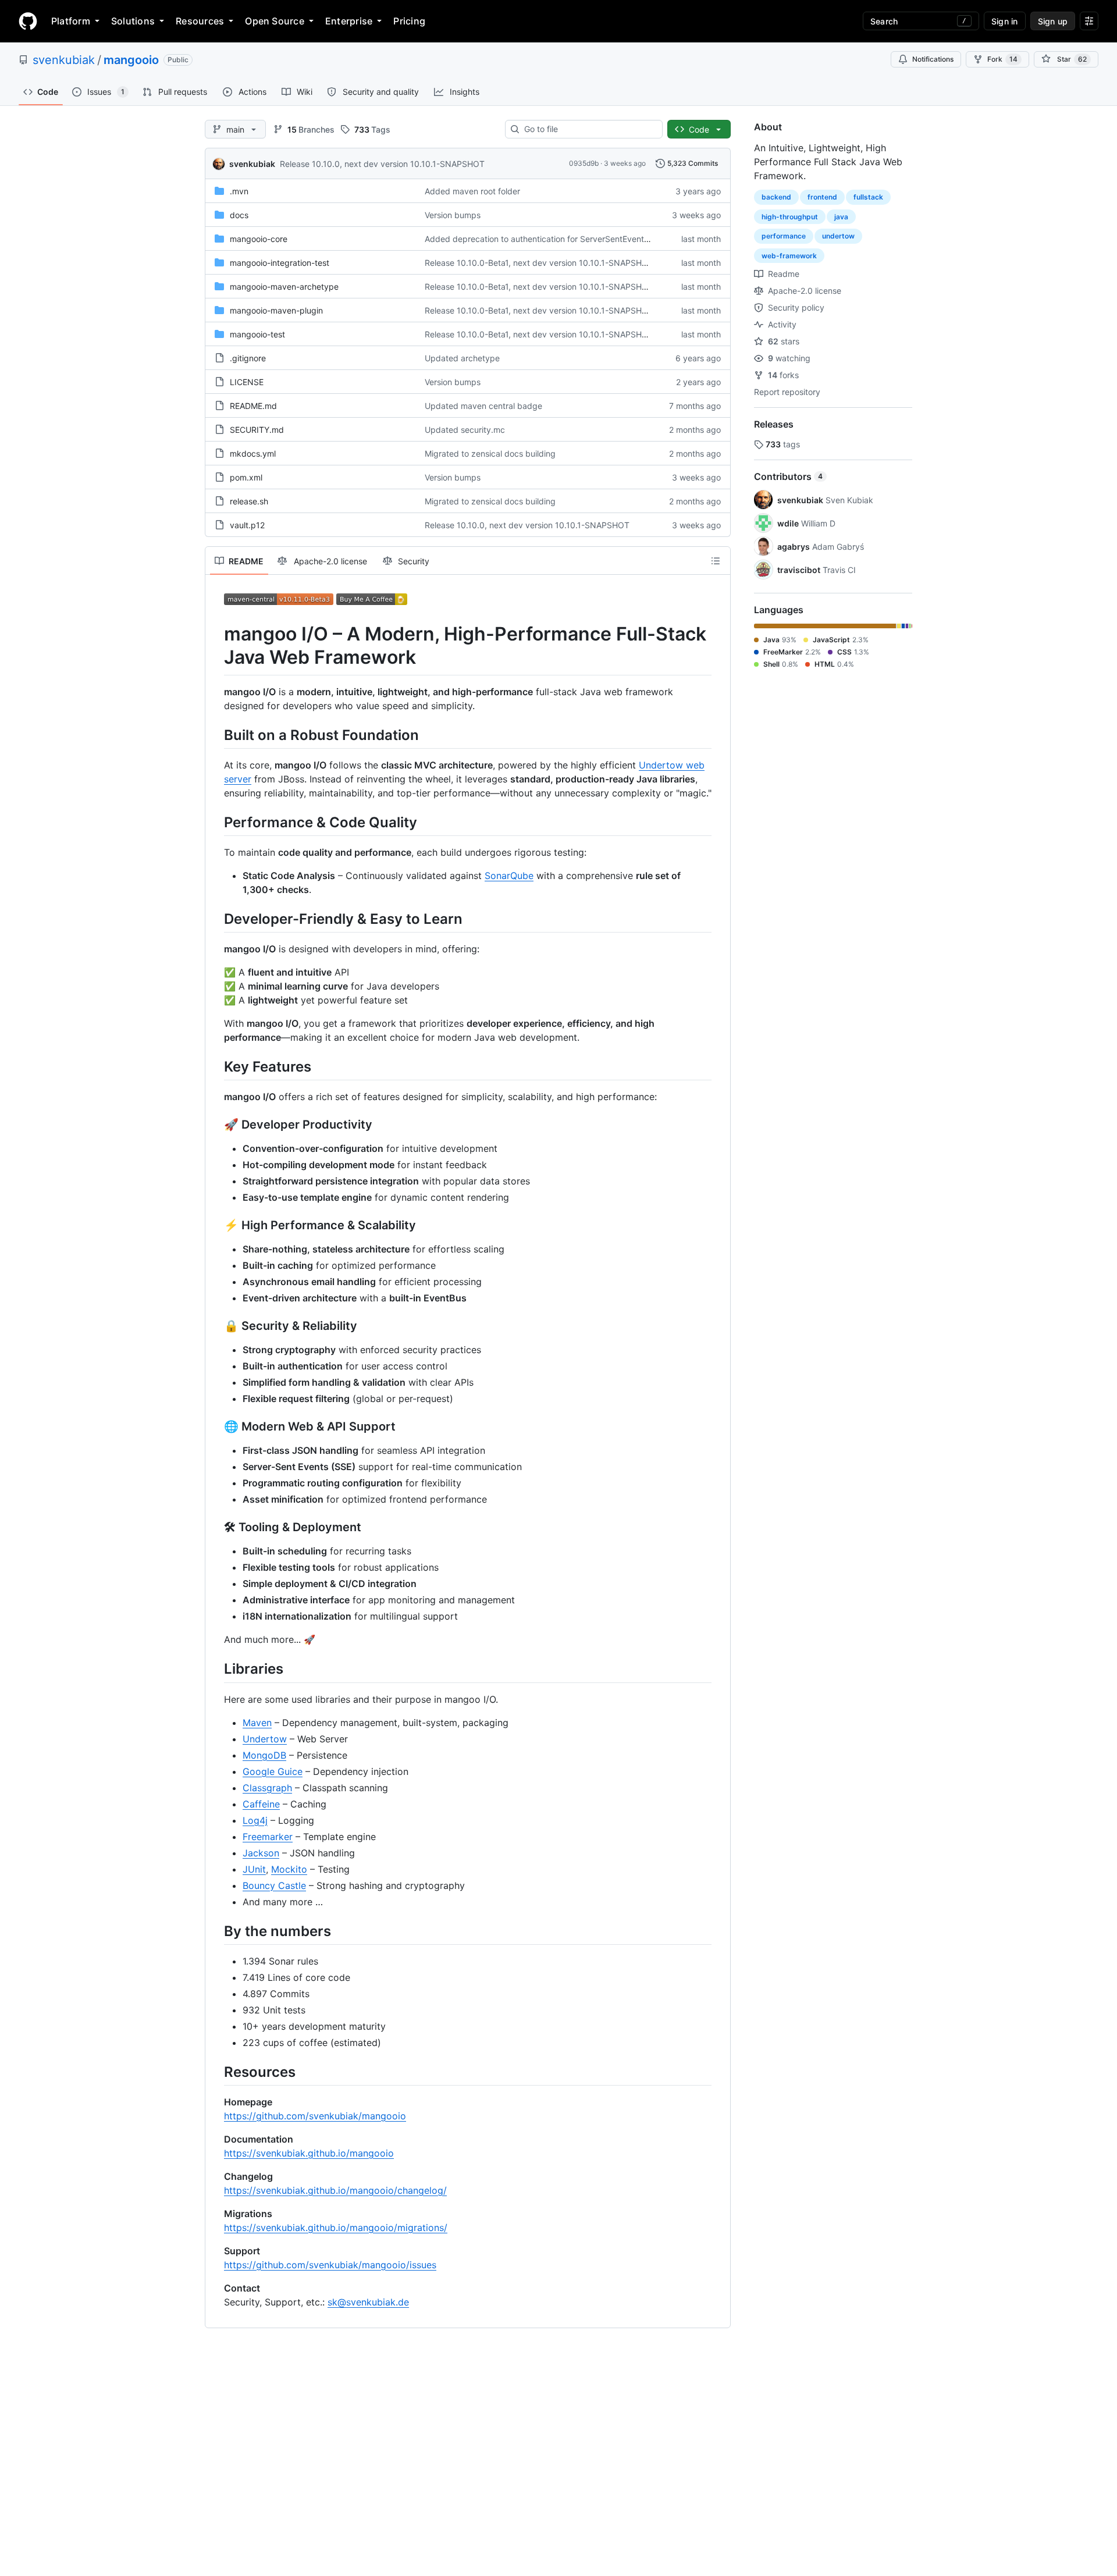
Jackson (261, 1853)
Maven (257, 1723)
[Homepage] (28, 21)
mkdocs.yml (253, 453)
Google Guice (273, 1771)
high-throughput (790, 217)
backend (776, 197)
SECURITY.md (257, 430)
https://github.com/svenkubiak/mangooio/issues (330, 2265)
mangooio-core (259, 239)
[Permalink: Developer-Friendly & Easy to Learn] (216, 919)
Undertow (265, 1739)
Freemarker (268, 1837)
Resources (200, 21)
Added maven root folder (472, 191)
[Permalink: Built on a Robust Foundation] (216, 735)
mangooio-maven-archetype (284, 287)
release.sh (249, 501)
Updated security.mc (465, 430)
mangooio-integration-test (280, 263)
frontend (822, 197)
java (841, 217)
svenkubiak (64, 60)
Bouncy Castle (274, 1885)
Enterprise (349, 21)
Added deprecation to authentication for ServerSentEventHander (548, 239)
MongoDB (264, 1755)
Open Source (275, 21)
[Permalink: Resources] (216, 2072)
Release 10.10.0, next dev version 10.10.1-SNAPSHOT (382, 164)
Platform (71, 21)
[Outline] (716, 561)
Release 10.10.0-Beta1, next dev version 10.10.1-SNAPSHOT (539, 263)
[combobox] (588, 129)
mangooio (131, 60)
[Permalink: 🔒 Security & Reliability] (216, 1326)
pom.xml (246, 477)
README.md (253, 406)
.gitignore (248, 358)
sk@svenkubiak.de (368, 2302)
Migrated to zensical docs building (490, 453)
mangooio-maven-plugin (276, 310)
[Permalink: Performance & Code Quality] (216, 822)
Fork (1002, 59)
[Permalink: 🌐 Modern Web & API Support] (216, 1427)
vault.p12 (247, 525)
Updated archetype (462, 358)
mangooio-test (257, 334)
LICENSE (247, 382)
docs (239, 215)
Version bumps (453, 215)
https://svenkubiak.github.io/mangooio (309, 2153)
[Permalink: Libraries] (216, 1669)
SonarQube (509, 876)
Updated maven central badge (483, 406)
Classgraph (267, 1788)
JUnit (254, 1869)
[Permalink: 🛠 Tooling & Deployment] (216, 1528)
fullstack (868, 197)
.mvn (239, 191)
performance (784, 236)
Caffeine (261, 1804)
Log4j (255, 1820)
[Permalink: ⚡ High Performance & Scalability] (216, 1226)
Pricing (409, 21)
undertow (838, 236)
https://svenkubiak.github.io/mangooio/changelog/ (335, 2190)
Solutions (133, 21)
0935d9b (584, 163)
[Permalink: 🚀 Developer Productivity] (216, 1125)
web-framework (789, 256)
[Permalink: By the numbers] (216, 1931)
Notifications (933, 59)
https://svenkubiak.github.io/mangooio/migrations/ (336, 2228)
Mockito (289, 1869)
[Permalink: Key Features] (216, 1066)
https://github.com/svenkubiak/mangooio (315, 2116)
